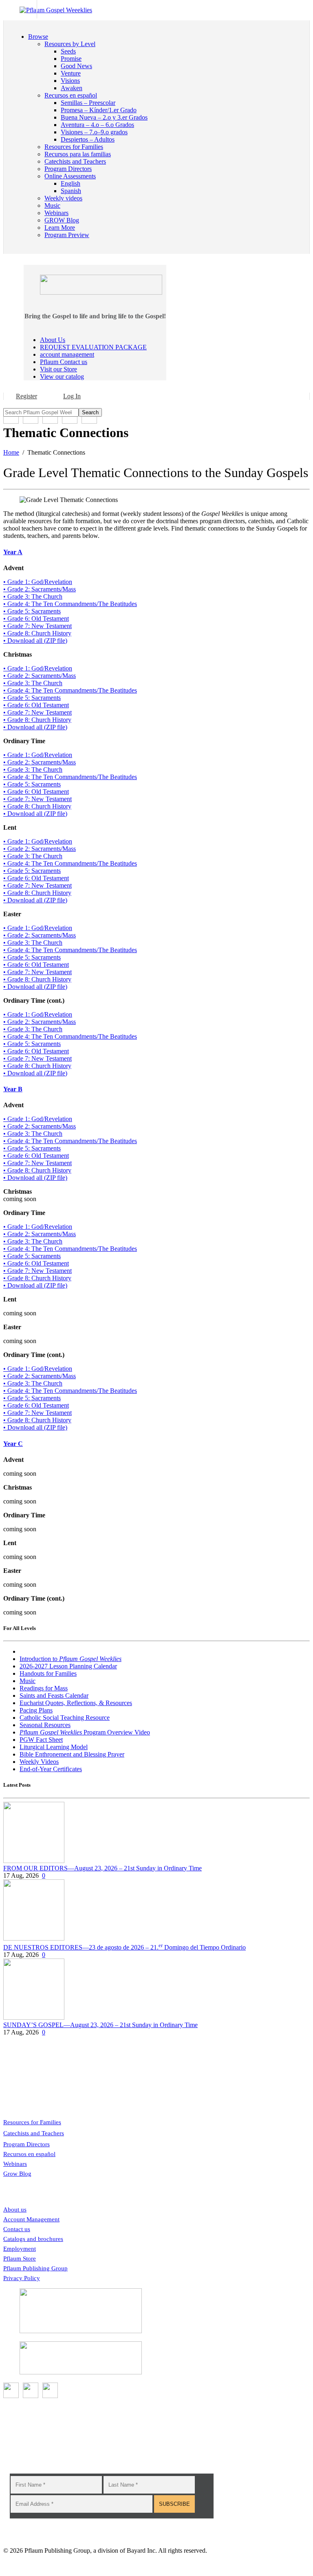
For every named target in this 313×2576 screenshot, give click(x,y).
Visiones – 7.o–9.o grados (94, 132)
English (71, 183)
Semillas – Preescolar (88, 103)
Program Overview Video (85, 1732)
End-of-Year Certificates (51, 1769)
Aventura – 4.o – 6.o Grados (97, 125)
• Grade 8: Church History (37, 633)
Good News (76, 66)
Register (26, 396)
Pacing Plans (36, 1710)
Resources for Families (32, 2122)
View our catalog (62, 376)
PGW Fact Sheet (41, 1740)
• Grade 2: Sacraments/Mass (40, 589)
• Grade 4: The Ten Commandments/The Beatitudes (70, 604)
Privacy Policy (22, 2278)
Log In (72, 396)
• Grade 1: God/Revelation (38, 582)
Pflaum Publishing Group (35, 2268)
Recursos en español (29, 2154)
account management (67, 354)
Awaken (72, 88)
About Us (53, 340)
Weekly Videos (39, 1762)
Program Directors (26, 2144)
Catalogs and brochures (33, 2239)
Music (28, 1681)
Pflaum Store (20, 2258)
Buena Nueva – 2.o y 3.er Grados (104, 117)
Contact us (17, 2229)
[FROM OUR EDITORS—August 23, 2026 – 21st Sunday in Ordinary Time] (34, 1861)
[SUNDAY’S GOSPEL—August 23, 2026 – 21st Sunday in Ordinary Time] (34, 2017)
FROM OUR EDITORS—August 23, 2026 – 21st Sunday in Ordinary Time (102, 1868)
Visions (70, 81)
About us (15, 2210)
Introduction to (71, 1659)
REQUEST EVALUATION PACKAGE (93, 347)
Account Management (31, 2219)
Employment (20, 2249)
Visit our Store (58, 369)
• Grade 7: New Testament (37, 626)
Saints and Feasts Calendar (54, 1695)
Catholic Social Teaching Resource (65, 1718)
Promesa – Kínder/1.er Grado (99, 110)
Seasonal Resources (45, 1725)
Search (90, 412)
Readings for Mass (44, 1688)
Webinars (15, 2164)
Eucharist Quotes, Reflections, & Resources (76, 1703)
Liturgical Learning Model (54, 1747)
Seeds (68, 51)
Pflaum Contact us (64, 362)
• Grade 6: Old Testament (36, 618)
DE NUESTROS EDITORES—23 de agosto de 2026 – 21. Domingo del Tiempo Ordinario (125, 1947)
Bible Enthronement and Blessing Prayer (72, 1754)
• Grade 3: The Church (33, 596)
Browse (38, 37)
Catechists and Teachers (34, 2133)
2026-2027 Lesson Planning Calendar (68, 1666)
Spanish (71, 191)
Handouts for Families (48, 1673)
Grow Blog (17, 2174)
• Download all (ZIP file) (35, 641)
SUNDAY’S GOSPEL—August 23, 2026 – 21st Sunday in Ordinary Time (100, 2025)
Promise (71, 59)
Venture (71, 73)
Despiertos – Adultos (88, 139)
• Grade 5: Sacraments (32, 611)
